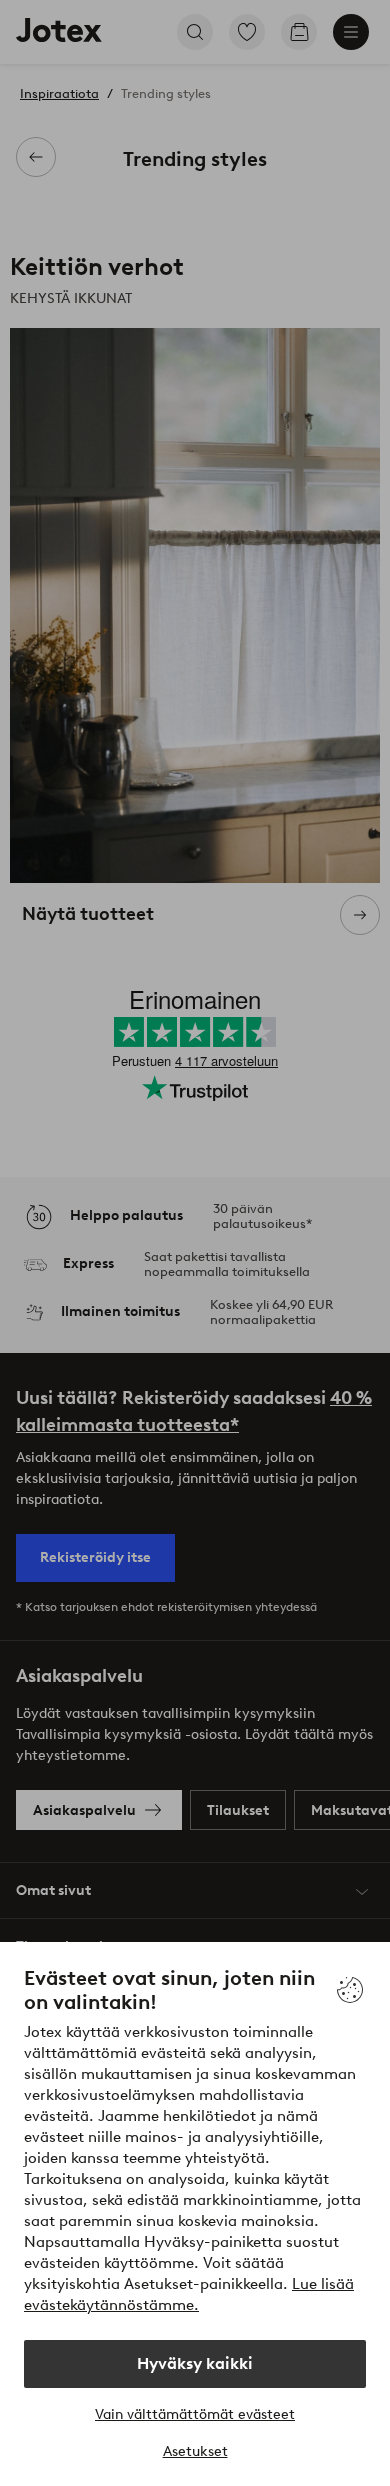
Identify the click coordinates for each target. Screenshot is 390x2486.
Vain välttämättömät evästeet (195, 2414)
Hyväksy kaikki (195, 2363)
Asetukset (195, 2451)
